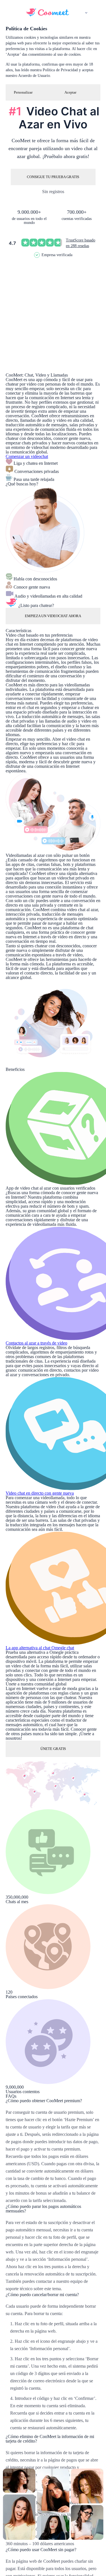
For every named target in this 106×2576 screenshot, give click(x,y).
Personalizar (23, 92)
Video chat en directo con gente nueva (40, 1493)
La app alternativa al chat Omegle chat (40, 1648)
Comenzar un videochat (27, 456)
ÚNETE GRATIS (53, 1749)
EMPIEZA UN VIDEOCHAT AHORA (53, 616)
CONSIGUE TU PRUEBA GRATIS (53, 177)
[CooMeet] (47, 15)
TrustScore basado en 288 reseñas (81, 243)
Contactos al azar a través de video (36, 1343)
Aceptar (70, 92)
